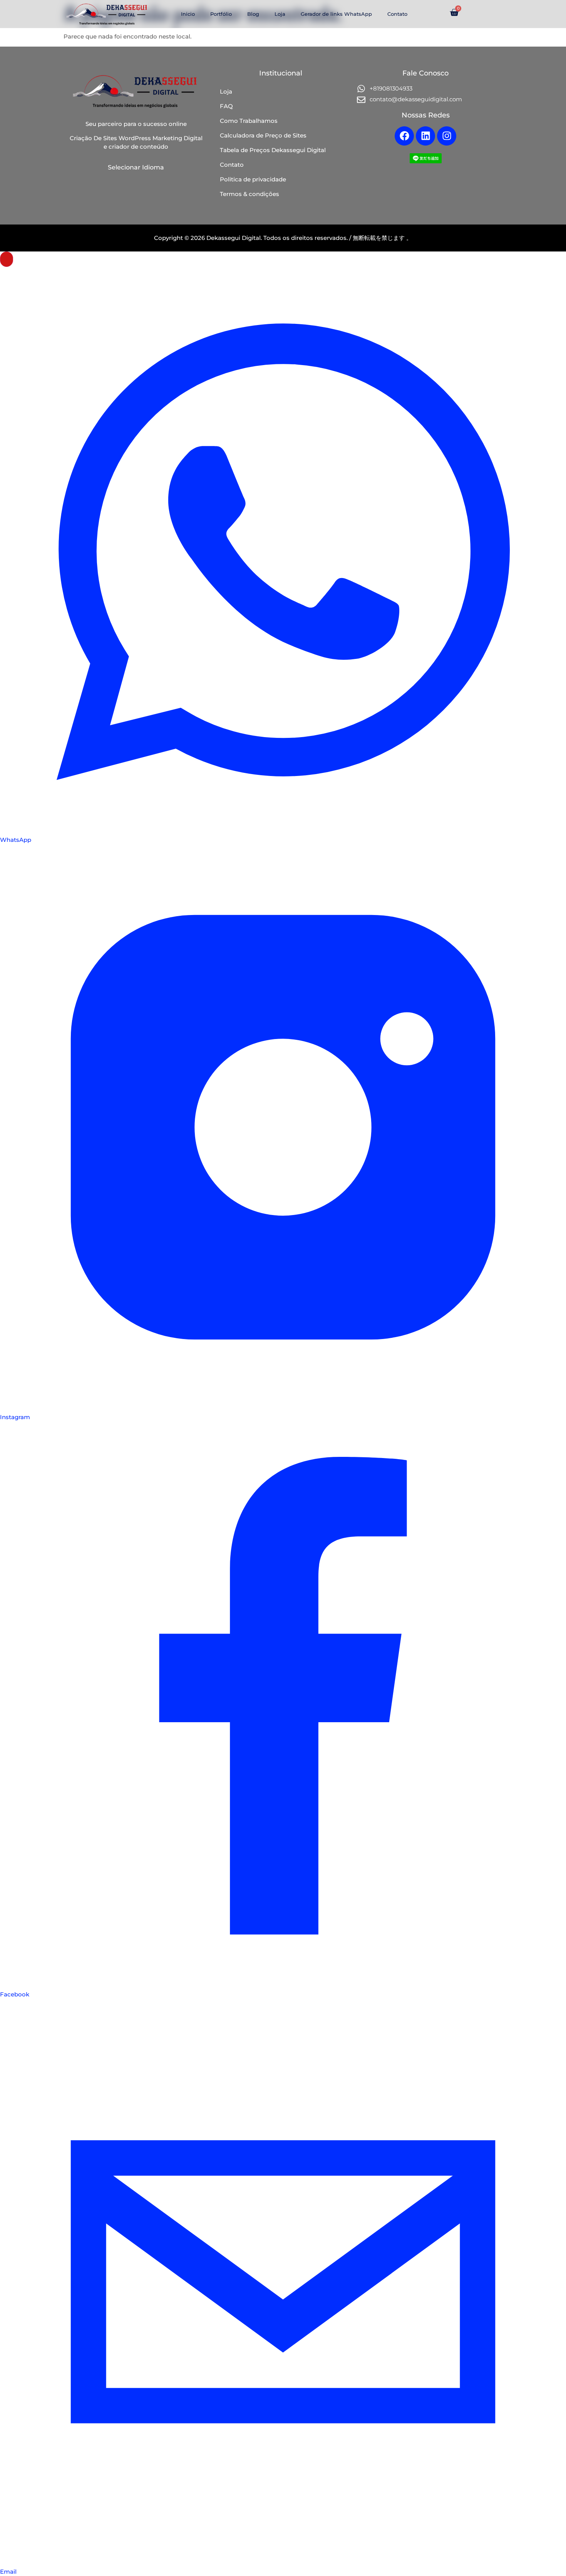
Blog (253, 14)
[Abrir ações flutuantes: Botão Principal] (7, 259)
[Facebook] (404, 136)
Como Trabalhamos (249, 121)
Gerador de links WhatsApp (336, 14)
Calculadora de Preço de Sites (263, 135)
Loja (280, 14)
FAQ (226, 106)
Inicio (188, 14)
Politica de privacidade (253, 179)
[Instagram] (447, 136)
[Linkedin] (425, 136)
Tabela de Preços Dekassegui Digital (273, 150)
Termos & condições (250, 194)
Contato (397, 14)
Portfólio (221, 14)
